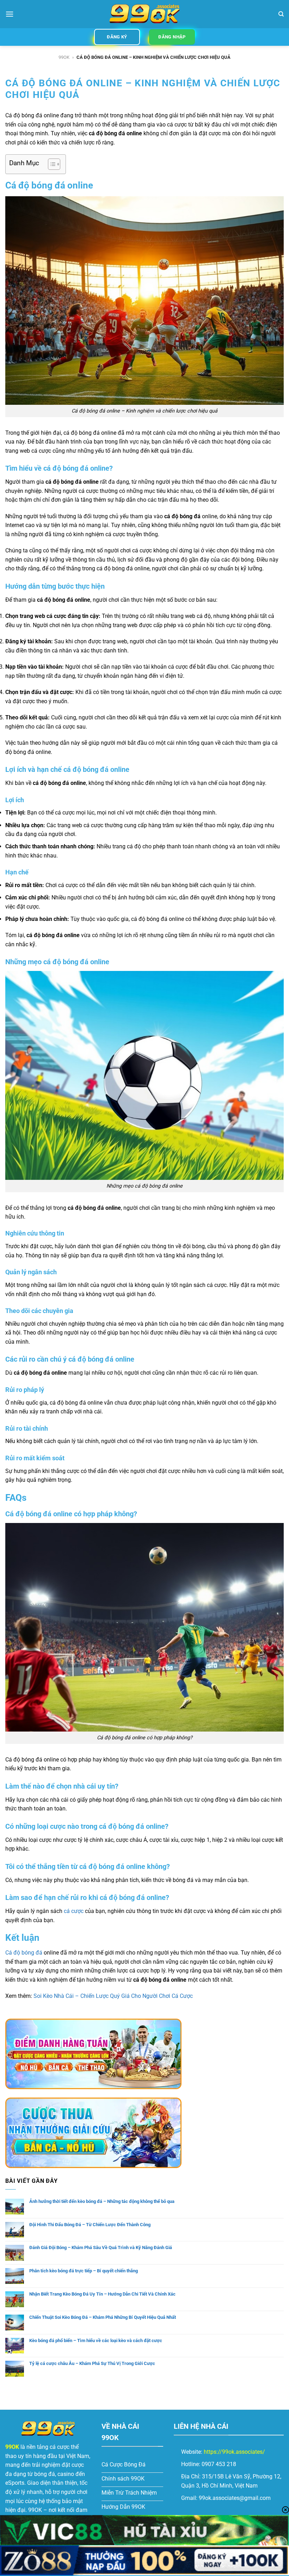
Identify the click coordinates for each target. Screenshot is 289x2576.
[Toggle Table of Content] (51, 164)
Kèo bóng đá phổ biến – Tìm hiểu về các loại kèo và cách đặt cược (96, 2340)
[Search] (281, 14)
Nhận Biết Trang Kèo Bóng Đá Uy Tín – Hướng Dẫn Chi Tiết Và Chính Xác (102, 2294)
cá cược (74, 1911)
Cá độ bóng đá (24, 1953)
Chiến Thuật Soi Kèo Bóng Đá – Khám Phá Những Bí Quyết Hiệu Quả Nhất (103, 2317)
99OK (64, 57)
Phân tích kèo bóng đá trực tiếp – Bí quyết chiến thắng (84, 2271)
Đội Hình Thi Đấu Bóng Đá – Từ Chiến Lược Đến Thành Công (90, 2225)
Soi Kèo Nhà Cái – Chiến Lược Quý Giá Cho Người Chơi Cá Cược (113, 1996)
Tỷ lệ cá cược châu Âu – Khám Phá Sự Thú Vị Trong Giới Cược (92, 2363)
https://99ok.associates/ (234, 2452)
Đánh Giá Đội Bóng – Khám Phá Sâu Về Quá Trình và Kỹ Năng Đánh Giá (101, 2247)
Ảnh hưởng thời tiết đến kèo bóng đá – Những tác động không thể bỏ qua (102, 2201)
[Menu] (10, 14)
